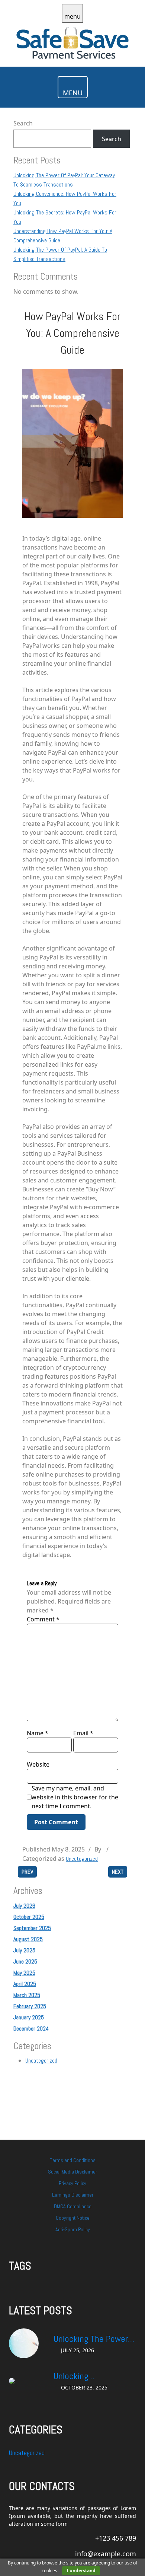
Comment (43, 1619)
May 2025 (24, 1973)
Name (38, 1733)
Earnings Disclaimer (73, 2195)
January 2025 (29, 2017)
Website (38, 1764)
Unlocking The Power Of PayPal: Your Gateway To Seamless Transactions (93, 2339)
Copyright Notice (73, 2218)
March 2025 (27, 1995)
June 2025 (25, 1962)
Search (23, 123)
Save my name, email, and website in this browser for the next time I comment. (75, 1797)
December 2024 (31, 2029)
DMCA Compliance (73, 2206)
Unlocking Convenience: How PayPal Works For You (92, 2376)
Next (118, 1872)
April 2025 (25, 1984)
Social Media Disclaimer (72, 2172)
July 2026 (24, 1906)
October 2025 (29, 1917)
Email (83, 1733)
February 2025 (30, 2006)
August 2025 (28, 1939)
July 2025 (24, 1950)
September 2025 (32, 1928)
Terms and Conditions (73, 2160)
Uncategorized (82, 1859)
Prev (27, 1872)
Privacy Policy (72, 2183)
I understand (81, 2571)
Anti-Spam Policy (73, 2229)
